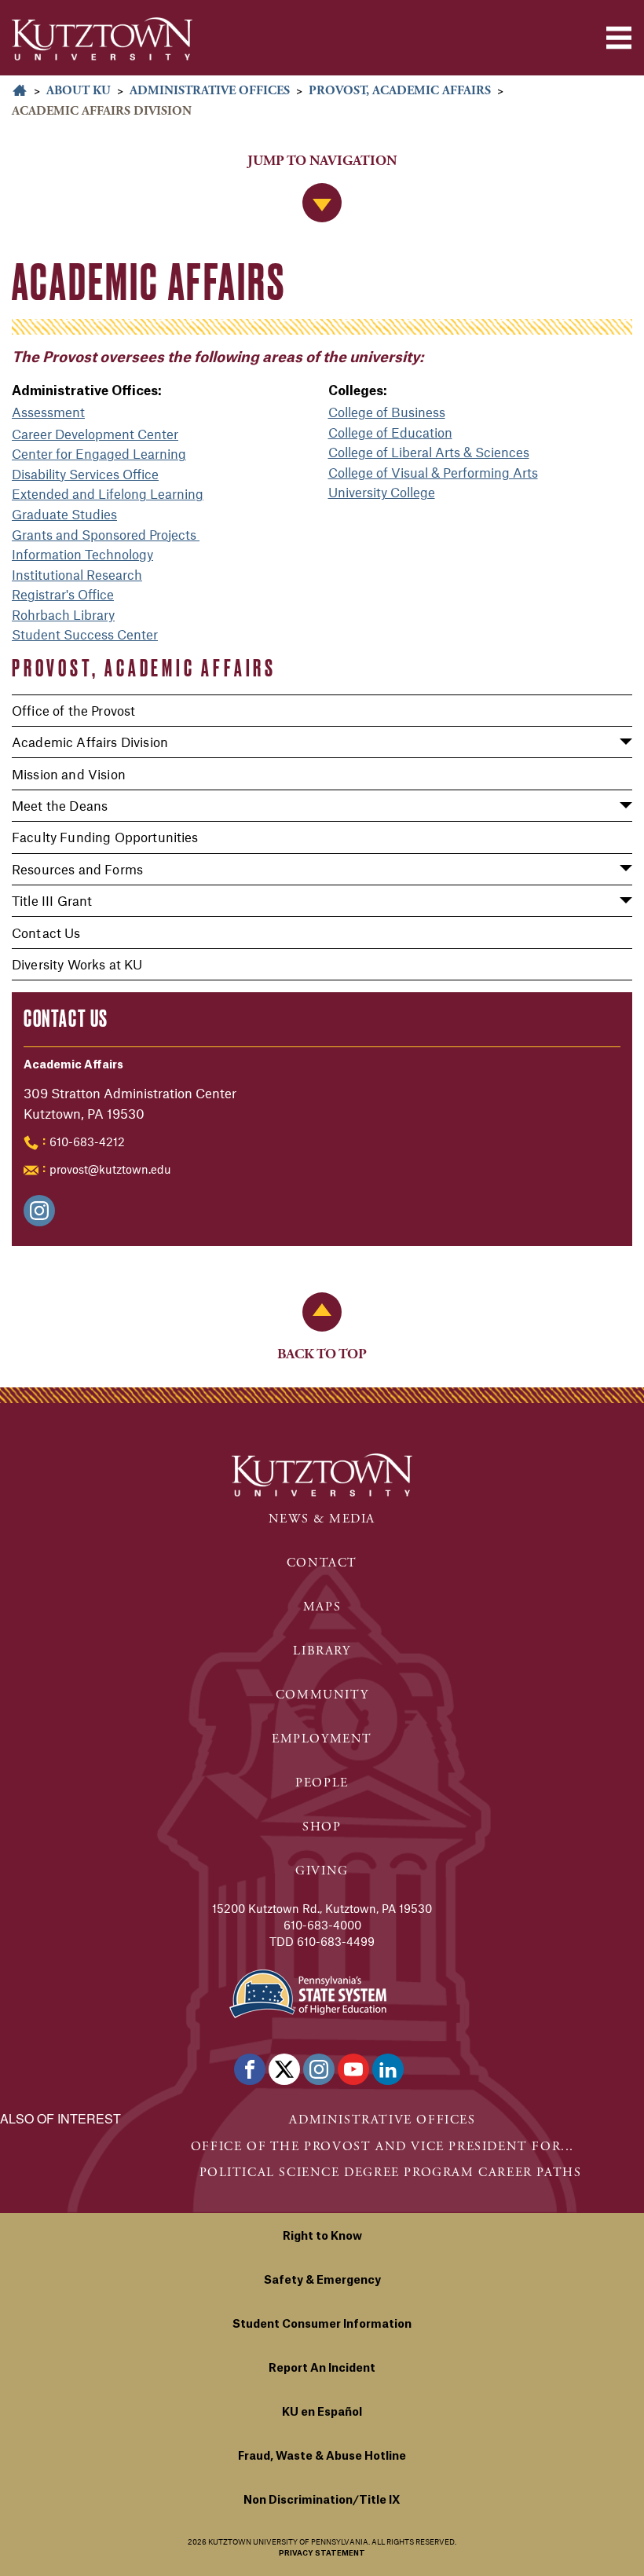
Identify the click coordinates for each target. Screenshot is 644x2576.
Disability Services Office (85, 474)
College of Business (387, 412)
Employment (322, 1739)
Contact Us (46, 933)
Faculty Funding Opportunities (105, 837)
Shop (322, 1827)
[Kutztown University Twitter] (284, 2069)
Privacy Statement (322, 2554)
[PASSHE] (308, 1992)
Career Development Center (95, 434)
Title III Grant (52, 900)
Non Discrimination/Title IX (322, 2501)
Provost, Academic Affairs (400, 91)
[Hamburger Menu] (619, 38)
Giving (322, 1871)
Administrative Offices (210, 91)
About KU (79, 91)
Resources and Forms (77, 869)
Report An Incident (322, 2369)
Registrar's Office (63, 594)
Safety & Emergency (322, 2281)
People (322, 1783)
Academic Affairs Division (90, 742)
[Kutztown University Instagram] (319, 2069)
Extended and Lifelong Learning (108, 493)
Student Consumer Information (322, 2325)
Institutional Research (77, 574)
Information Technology (82, 554)
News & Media (322, 1519)
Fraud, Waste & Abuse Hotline (322, 2457)
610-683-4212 (87, 1141)
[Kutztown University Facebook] (250, 2069)
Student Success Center (85, 634)
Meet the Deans (60, 805)
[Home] (102, 39)
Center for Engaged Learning (99, 453)
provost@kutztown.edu (110, 1169)
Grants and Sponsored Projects (106, 534)
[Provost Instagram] (39, 1211)
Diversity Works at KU (77, 964)
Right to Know (322, 2237)
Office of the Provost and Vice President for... (382, 2147)
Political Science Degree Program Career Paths (391, 2173)
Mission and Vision (69, 774)
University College (382, 492)
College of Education (390, 432)
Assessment (48, 412)
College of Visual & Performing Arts (433, 472)
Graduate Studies (64, 514)
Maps (322, 1607)
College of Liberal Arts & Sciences (429, 452)
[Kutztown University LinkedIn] (388, 2069)
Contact (322, 1563)
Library (322, 1651)
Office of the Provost (73, 710)
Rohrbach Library (63, 614)
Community (322, 1695)
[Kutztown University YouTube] (353, 2069)
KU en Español (322, 2413)
